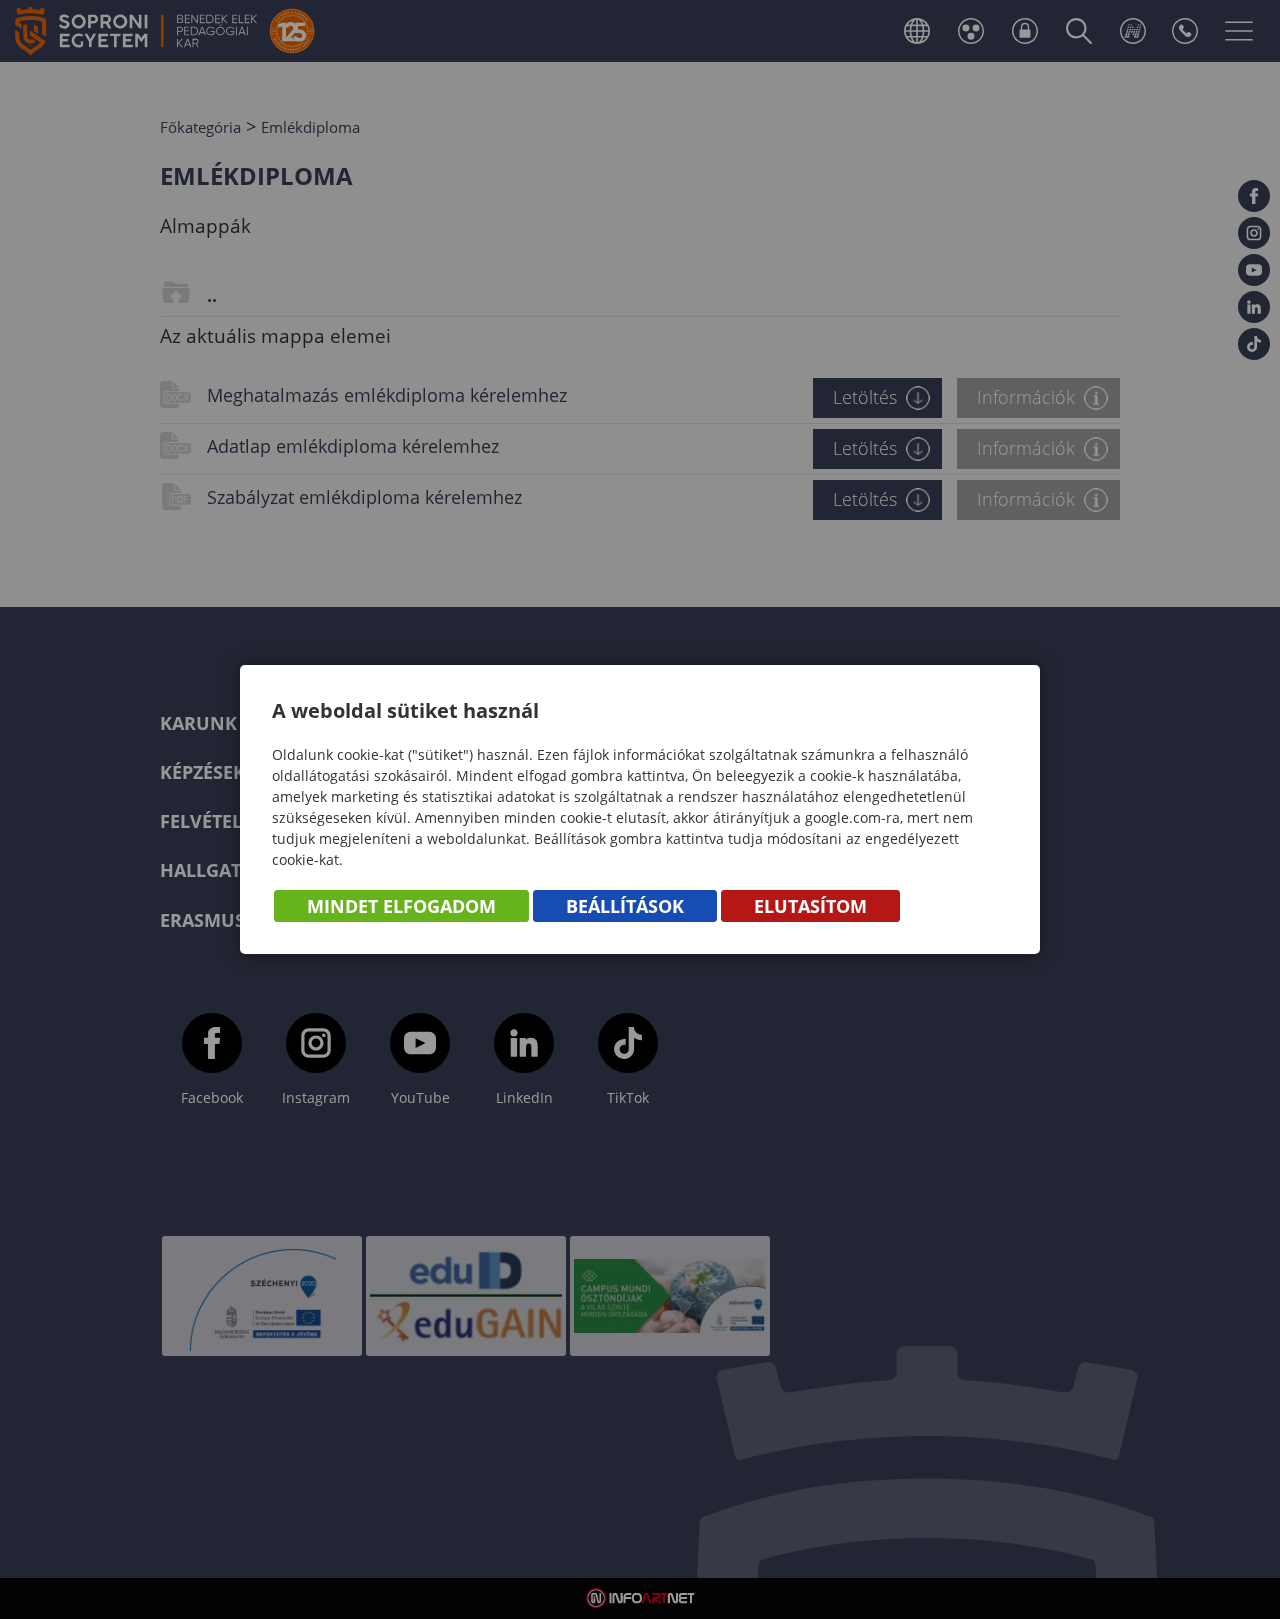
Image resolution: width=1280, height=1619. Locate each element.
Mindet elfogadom (401, 906)
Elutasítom (810, 906)
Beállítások (625, 906)
